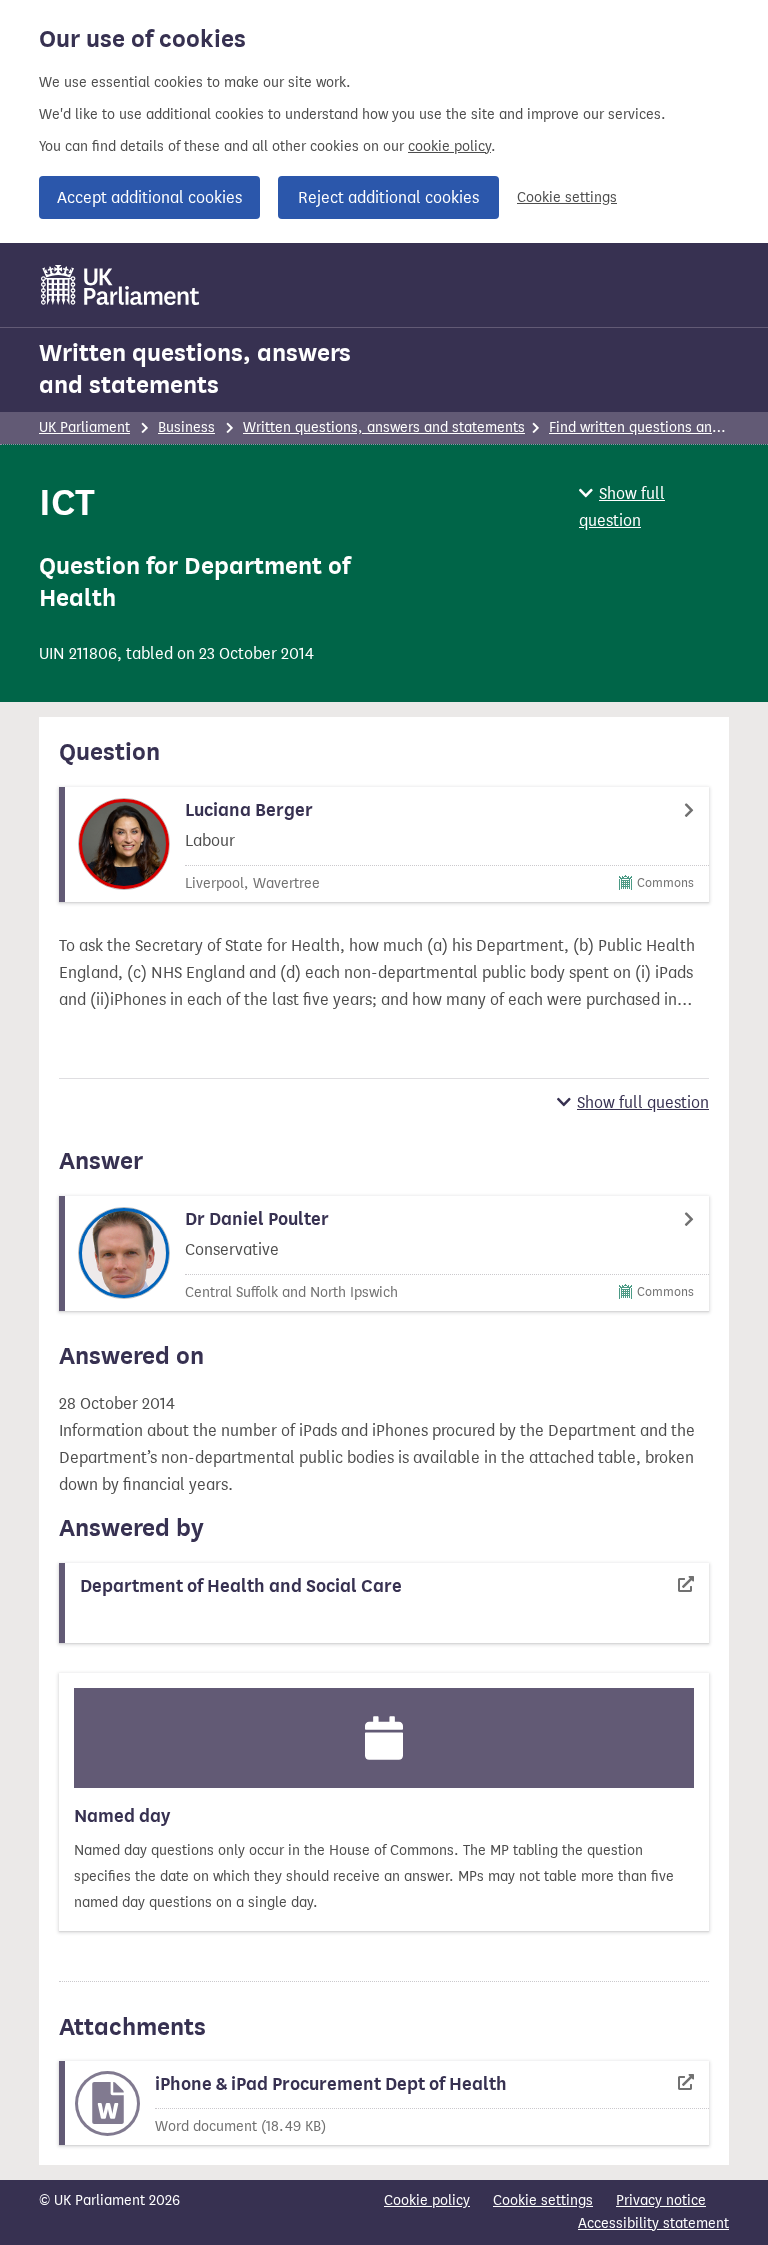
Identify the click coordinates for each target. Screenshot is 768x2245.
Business (186, 427)
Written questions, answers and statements (195, 369)
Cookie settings (567, 197)
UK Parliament (84, 427)
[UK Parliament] (120, 285)
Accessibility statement (653, 2223)
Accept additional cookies (149, 197)
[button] (654, 507)
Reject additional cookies (388, 197)
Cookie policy (427, 2200)
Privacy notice (661, 2200)
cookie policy (449, 146)
